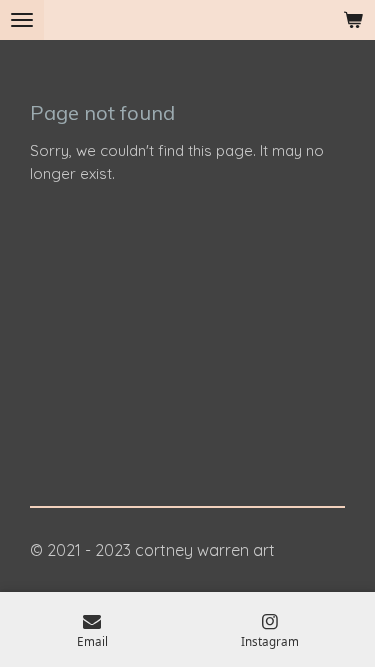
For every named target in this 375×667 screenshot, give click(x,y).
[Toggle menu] (22, 20)
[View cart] (353, 20)
